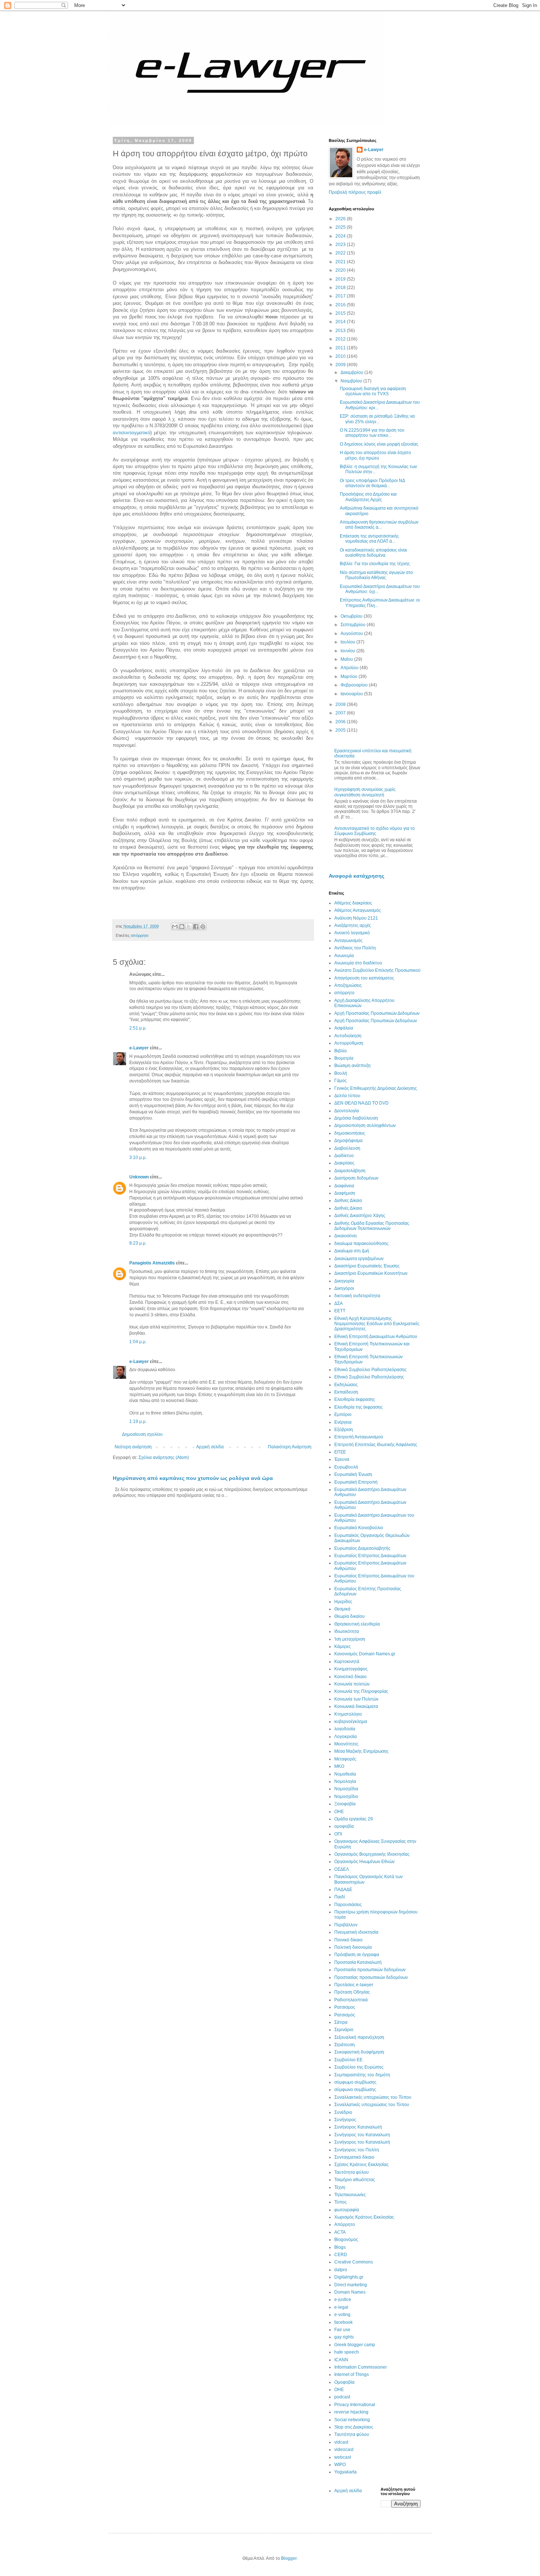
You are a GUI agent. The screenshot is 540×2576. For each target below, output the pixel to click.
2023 (341, 245)
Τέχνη (340, 2187)
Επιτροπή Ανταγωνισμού (359, 1437)
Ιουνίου (348, 651)
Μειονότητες (346, 1744)
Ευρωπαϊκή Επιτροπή (356, 1482)
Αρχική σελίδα (210, 1447)
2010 (341, 356)
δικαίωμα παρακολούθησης (361, 1244)
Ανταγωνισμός (348, 941)
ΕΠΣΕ (340, 1452)
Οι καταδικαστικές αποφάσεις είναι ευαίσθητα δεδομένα (373, 553)
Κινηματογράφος (351, 1669)
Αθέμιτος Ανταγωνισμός (358, 910)
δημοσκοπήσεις (350, 1133)
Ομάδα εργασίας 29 (354, 1819)
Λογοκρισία (345, 1737)
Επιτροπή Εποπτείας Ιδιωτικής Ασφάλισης (376, 1445)
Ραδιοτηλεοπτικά (351, 2000)
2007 (341, 713)
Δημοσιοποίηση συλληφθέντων (365, 1125)
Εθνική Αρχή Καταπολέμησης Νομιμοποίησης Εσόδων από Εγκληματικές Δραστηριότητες (377, 1324)
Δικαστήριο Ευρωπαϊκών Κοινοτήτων (371, 1273)
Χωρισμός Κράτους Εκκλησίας (364, 2217)
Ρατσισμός (345, 2015)
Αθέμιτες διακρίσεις (353, 903)
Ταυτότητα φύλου (352, 2172)
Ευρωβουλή (346, 1467)
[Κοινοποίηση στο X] (189, 927)
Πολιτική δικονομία (353, 1947)
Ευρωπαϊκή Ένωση (353, 1474)
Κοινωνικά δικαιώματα (356, 1706)
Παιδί (340, 1897)
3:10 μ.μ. (138, 1157)
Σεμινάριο (344, 2030)
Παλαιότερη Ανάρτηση (290, 1447)
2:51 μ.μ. (138, 1028)
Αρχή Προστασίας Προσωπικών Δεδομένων (377, 1013)
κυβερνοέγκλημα (351, 1722)
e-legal (341, 2307)
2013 (341, 331)
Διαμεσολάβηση (350, 1171)
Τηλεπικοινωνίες (350, 2195)
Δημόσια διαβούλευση (356, 1118)
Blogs (340, 2247)
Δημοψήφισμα (348, 1141)
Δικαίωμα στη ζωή (352, 1251)
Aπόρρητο (345, 2224)
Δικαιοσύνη (345, 1236)
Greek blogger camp (355, 2345)
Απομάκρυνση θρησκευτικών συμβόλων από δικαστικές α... (379, 525)
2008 (341, 704)
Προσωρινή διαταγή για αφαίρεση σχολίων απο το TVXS (373, 391)
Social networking (352, 2420)
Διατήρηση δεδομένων (356, 1178)
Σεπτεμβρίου (354, 625)
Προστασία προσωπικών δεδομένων (370, 1970)
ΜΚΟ (339, 1766)
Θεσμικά (342, 1609)
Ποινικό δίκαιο (348, 1940)
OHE (339, 2390)
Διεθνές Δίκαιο (348, 1208)
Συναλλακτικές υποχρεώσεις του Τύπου (373, 2097)
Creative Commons (354, 2262)
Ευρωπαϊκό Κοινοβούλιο (359, 1528)
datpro (341, 2270)
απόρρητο (140, 935)
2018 (341, 288)
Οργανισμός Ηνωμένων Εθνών (364, 1862)
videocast (344, 2450)
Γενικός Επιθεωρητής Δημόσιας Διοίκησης (376, 1088)
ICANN (341, 2360)
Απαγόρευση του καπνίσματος (364, 978)
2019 (341, 279)
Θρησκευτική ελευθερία (357, 1624)
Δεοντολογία (347, 1111)
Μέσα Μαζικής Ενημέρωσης (361, 1751)
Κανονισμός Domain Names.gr (365, 1654)
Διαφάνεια (344, 1186)
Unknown (139, 1177)
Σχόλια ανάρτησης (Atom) (164, 1458)
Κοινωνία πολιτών (352, 1684)
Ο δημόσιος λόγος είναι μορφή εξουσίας (379, 444)
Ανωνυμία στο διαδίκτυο (358, 963)
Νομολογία (345, 1781)
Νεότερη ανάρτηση (133, 1447)
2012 (341, 339)
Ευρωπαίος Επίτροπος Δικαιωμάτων (370, 1556)
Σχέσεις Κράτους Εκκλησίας (361, 2165)
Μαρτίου (350, 677)
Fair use (342, 2330)
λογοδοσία (345, 1729)
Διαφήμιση (345, 1193)
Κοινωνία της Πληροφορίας (361, 1691)
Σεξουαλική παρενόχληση (359, 2037)
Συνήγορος (345, 2120)
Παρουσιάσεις (348, 1905)
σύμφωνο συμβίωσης (355, 2090)
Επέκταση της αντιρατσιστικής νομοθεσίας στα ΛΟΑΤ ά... (369, 539)
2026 (341, 219)
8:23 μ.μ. (138, 1243)
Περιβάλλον (346, 1925)
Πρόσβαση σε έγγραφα (357, 1955)
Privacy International (355, 2405)
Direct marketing (351, 2285)
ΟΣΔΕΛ (342, 1869)
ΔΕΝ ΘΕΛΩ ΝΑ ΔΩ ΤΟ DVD (361, 1103)
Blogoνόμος (346, 2240)
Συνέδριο (343, 2112)
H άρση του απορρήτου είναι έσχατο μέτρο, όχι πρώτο (375, 455)
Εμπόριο (343, 1414)
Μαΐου (347, 659)
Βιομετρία (344, 1058)
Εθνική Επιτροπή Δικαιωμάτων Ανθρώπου (376, 1337)
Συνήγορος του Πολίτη (357, 2150)
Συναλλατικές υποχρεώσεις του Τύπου (372, 2105)
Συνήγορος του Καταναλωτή (362, 2142)
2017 (341, 296)
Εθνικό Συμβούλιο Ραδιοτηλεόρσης (369, 1377)
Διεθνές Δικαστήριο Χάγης (360, 1216)
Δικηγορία (344, 1281)
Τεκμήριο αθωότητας (355, 2180)
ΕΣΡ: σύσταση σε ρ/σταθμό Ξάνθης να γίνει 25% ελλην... (377, 419)
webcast (343, 2457)
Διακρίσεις (344, 1163)
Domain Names (350, 2292)
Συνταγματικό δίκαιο (354, 2157)
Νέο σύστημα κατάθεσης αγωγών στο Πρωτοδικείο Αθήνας (376, 575)
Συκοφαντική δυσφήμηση (359, 2052)
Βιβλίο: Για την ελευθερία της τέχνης (375, 564)
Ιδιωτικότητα (347, 1631)
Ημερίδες (343, 1602)
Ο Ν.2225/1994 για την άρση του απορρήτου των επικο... (372, 433)
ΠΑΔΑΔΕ (343, 1890)
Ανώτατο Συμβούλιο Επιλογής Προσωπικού (377, 970)
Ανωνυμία (344, 956)
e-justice (343, 2300)
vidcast (341, 2442)
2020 (341, 270)
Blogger (289, 2558)
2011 (341, 348)
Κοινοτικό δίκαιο (350, 1677)
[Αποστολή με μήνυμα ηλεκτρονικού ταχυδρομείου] (175, 927)
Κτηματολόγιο (348, 1714)
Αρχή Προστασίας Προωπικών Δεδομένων (376, 1021)
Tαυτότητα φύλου (352, 2434)
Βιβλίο (341, 1051)
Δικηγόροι (344, 1288)
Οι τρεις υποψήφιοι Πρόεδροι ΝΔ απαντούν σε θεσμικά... (372, 483)
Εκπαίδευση (346, 1392)
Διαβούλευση (347, 1148)
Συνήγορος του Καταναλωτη (362, 2135)
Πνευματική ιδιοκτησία (356, 1932)
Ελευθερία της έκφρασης (359, 1407)
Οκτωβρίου (352, 616)
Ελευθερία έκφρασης (355, 1399)
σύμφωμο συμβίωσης (355, 2082)
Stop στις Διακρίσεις (354, 2427)
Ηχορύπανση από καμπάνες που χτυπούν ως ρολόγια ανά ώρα (193, 1478)
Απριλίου (350, 668)
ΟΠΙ (338, 1834)
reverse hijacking (351, 2412)
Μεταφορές (345, 1759)
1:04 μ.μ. (138, 1342)
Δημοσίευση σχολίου (142, 1434)
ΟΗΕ (339, 1812)
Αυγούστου (352, 634)
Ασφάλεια (344, 1028)
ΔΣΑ (339, 1303)
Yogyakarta (345, 2472)
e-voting (342, 2315)
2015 (341, 313)
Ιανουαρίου (352, 694)
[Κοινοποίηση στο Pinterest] (203, 927)
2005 (341, 730)
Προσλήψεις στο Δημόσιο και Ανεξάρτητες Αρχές (368, 497)
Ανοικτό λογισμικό (352, 933)
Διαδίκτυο (344, 1156)
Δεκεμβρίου (352, 372)
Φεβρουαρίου (355, 685)
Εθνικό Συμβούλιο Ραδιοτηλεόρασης (370, 1370)
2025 (341, 227)
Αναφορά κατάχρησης (357, 876)
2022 (341, 253)
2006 (341, 722)
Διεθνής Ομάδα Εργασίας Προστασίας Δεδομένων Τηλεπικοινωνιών (372, 1226)
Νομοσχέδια (346, 1789)
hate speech (347, 2352)
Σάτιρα (341, 2022)
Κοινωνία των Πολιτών (356, 1699)
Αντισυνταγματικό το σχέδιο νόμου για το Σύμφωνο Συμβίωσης (375, 831)
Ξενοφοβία (345, 1804)
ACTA (340, 2232)
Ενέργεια (343, 1422)
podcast (342, 2397)
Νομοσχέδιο (346, 1797)
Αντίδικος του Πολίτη (355, 948)
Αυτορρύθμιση (349, 1043)
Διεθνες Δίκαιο (348, 1200)
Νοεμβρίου (352, 381)
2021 (341, 262)
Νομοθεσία (345, 1774)
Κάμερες (343, 1646)
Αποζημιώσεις (348, 985)
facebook (343, 2322)
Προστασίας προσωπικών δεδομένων (371, 1977)
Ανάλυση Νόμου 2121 (356, 918)
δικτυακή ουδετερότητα (357, 1296)
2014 (341, 322)
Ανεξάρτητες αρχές (353, 925)
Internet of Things (352, 2375)
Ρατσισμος (345, 2007)
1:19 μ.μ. (138, 1421)
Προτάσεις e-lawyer (354, 1985)
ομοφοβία (344, 1826)
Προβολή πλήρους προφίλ (355, 192)
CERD (341, 2255)
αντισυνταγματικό (132, 433)
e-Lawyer (139, 1048)
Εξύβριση (344, 1430)
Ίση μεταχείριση (350, 1639)
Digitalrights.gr (349, 2277)
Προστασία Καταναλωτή (358, 1962)
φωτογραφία (347, 2210)
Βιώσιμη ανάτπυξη (352, 1066)
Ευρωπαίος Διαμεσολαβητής (362, 1548)
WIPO (340, 2465)
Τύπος (341, 2202)
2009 (341, 365)
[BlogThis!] (182, 927)
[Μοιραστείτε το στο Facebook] (196, 927)
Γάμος (341, 1081)
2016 (341, 305)
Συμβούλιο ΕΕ (348, 2060)
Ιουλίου (348, 642)
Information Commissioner (361, 2367)
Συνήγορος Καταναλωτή (358, 2127)
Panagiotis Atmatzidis (152, 1263)
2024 (341, 236)
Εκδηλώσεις (346, 1385)
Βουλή (341, 1073)
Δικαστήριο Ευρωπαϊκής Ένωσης (367, 1266)
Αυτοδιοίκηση (348, 1036)
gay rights (344, 2337)
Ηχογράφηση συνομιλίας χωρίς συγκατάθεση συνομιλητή (365, 792)
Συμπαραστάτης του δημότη (362, 2075)
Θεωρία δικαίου (350, 1616)
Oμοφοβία (344, 2382)
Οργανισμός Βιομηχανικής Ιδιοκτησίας (372, 1854)
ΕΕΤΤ (340, 1311)
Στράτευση (345, 2045)
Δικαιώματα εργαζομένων (359, 1259)
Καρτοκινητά (347, 1662)
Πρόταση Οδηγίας (352, 1992)
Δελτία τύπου (347, 1096)
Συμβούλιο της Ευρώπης (359, 2067)
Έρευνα (342, 1459)
